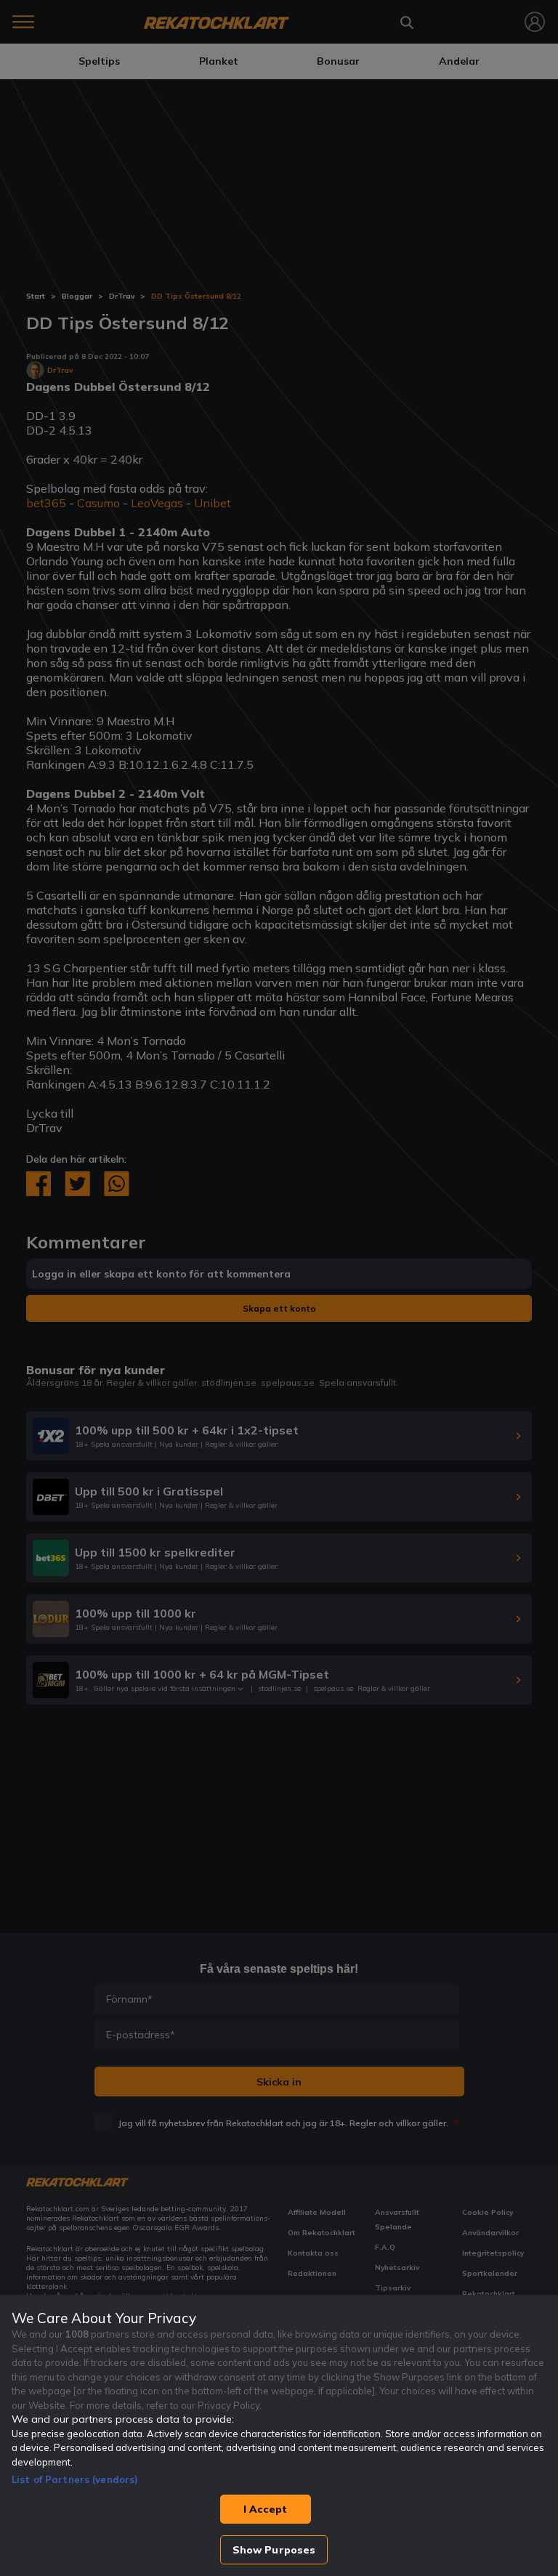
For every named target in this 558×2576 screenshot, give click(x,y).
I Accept (265, 2509)
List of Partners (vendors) (75, 2479)
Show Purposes (274, 2550)
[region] (279, 2435)
